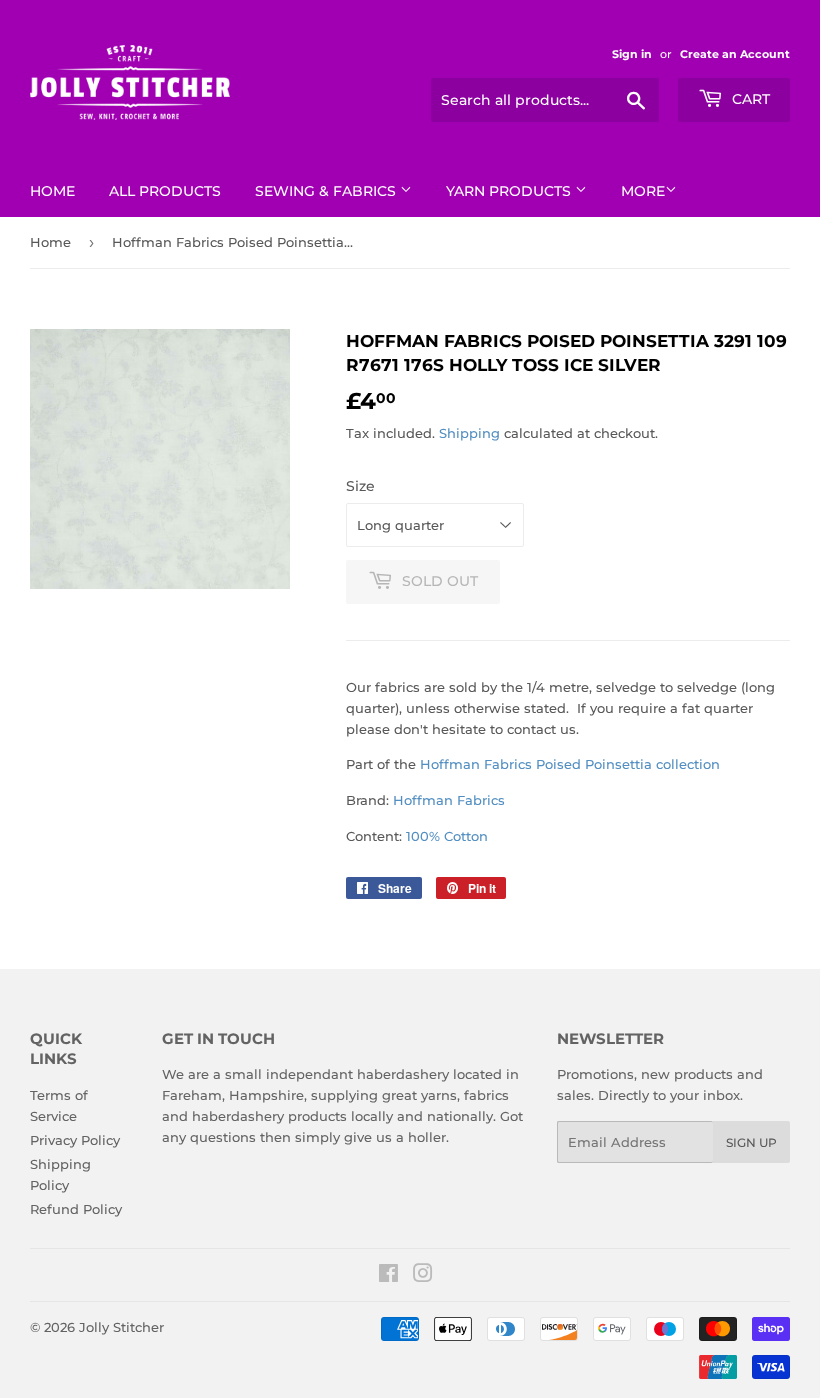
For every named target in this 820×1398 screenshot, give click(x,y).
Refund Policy (76, 1209)
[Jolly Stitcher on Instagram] (423, 1276)
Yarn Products (510, 191)
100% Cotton (447, 836)
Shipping (469, 433)
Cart (749, 99)
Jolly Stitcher (121, 1327)
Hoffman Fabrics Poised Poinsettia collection (570, 764)
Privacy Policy (75, 1140)
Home (52, 191)
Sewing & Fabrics (327, 191)
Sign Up (751, 1142)
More (643, 191)
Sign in (632, 54)
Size (360, 486)
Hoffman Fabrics (449, 800)
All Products (165, 191)
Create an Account (735, 54)
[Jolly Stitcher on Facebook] (388, 1276)
